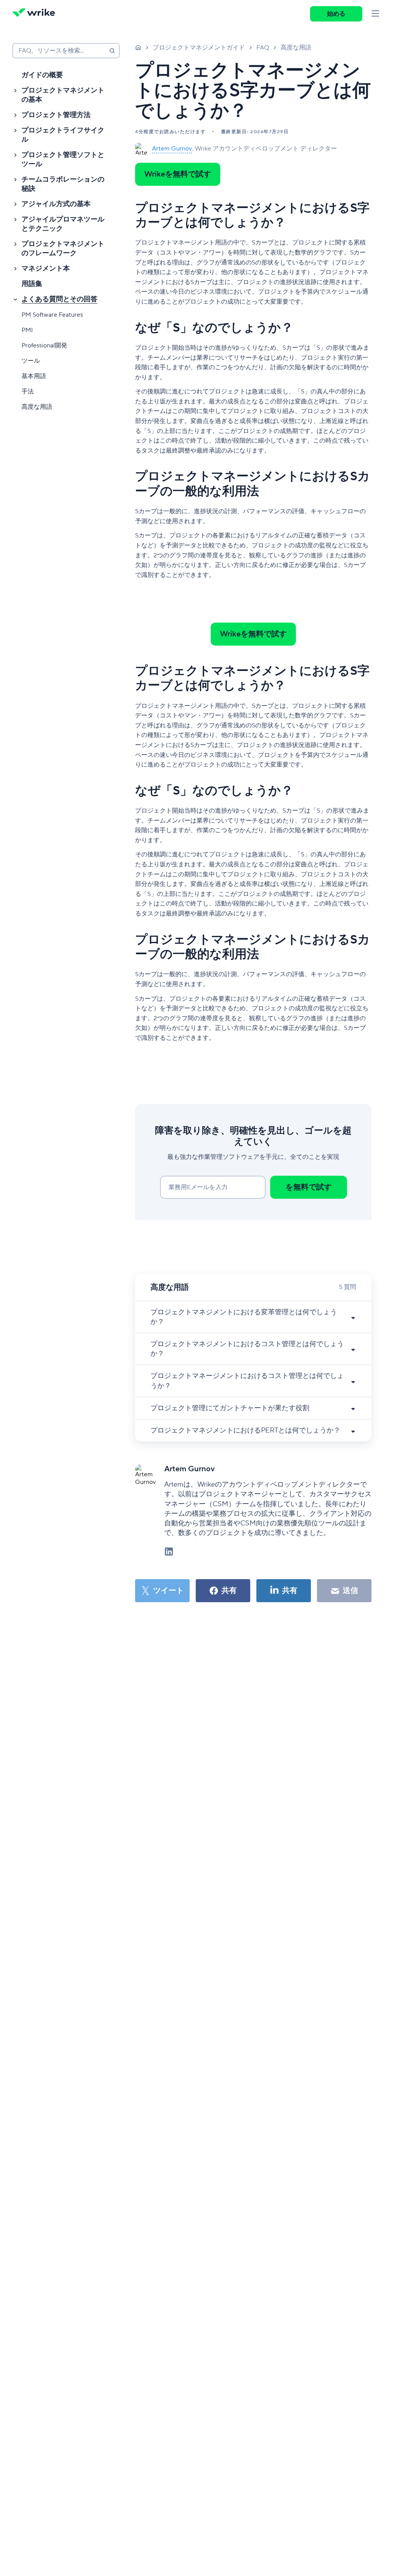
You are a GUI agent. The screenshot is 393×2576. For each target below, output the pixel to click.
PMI (27, 330)
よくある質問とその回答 (59, 299)
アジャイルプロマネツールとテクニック (63, 224)
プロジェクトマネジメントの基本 (63, 95)
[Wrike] (36, 14)
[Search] (112, 51)
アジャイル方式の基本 (56, 204)
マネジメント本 (46, 269)
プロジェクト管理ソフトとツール (63, 159)
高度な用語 (37, 407)
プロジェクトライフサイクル (63, 135)
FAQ (263, 48)
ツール (31, 361)
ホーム (138, 47)
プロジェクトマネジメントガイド (199, 48)
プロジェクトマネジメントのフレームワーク (63, 249)
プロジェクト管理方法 (56, 115)
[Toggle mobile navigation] (375, 14)
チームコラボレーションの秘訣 (63, 184)
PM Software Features (52, 315)
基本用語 (34, 376)
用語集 (32, 284)
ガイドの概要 (42, 75)
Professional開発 (44, 345)
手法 (28, 392)
